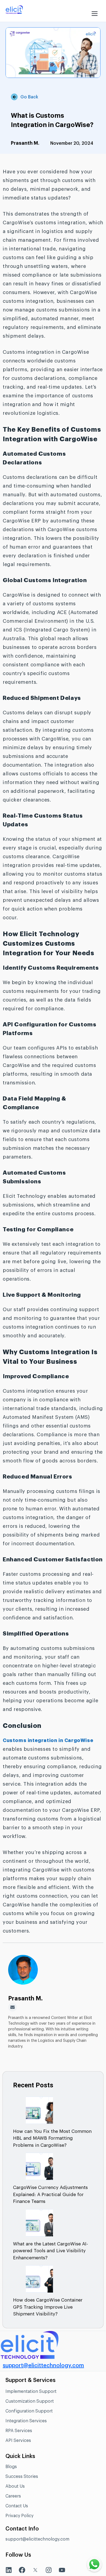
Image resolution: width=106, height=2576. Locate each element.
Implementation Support (31, 2391)
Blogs (11, 2467)
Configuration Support (29, 2411)
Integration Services (26, 2421)
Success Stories (22, 2477)
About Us (15, 2486)
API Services (18, 2441)
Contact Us (17, 2506)
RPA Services (19, 2431)
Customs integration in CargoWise (48, 1740)
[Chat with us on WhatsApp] (94, 2564)
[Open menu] (95, 11)
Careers (13, 2496)
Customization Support (30, 2401)
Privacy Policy (19, 2516)
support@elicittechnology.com (43, 2366)
